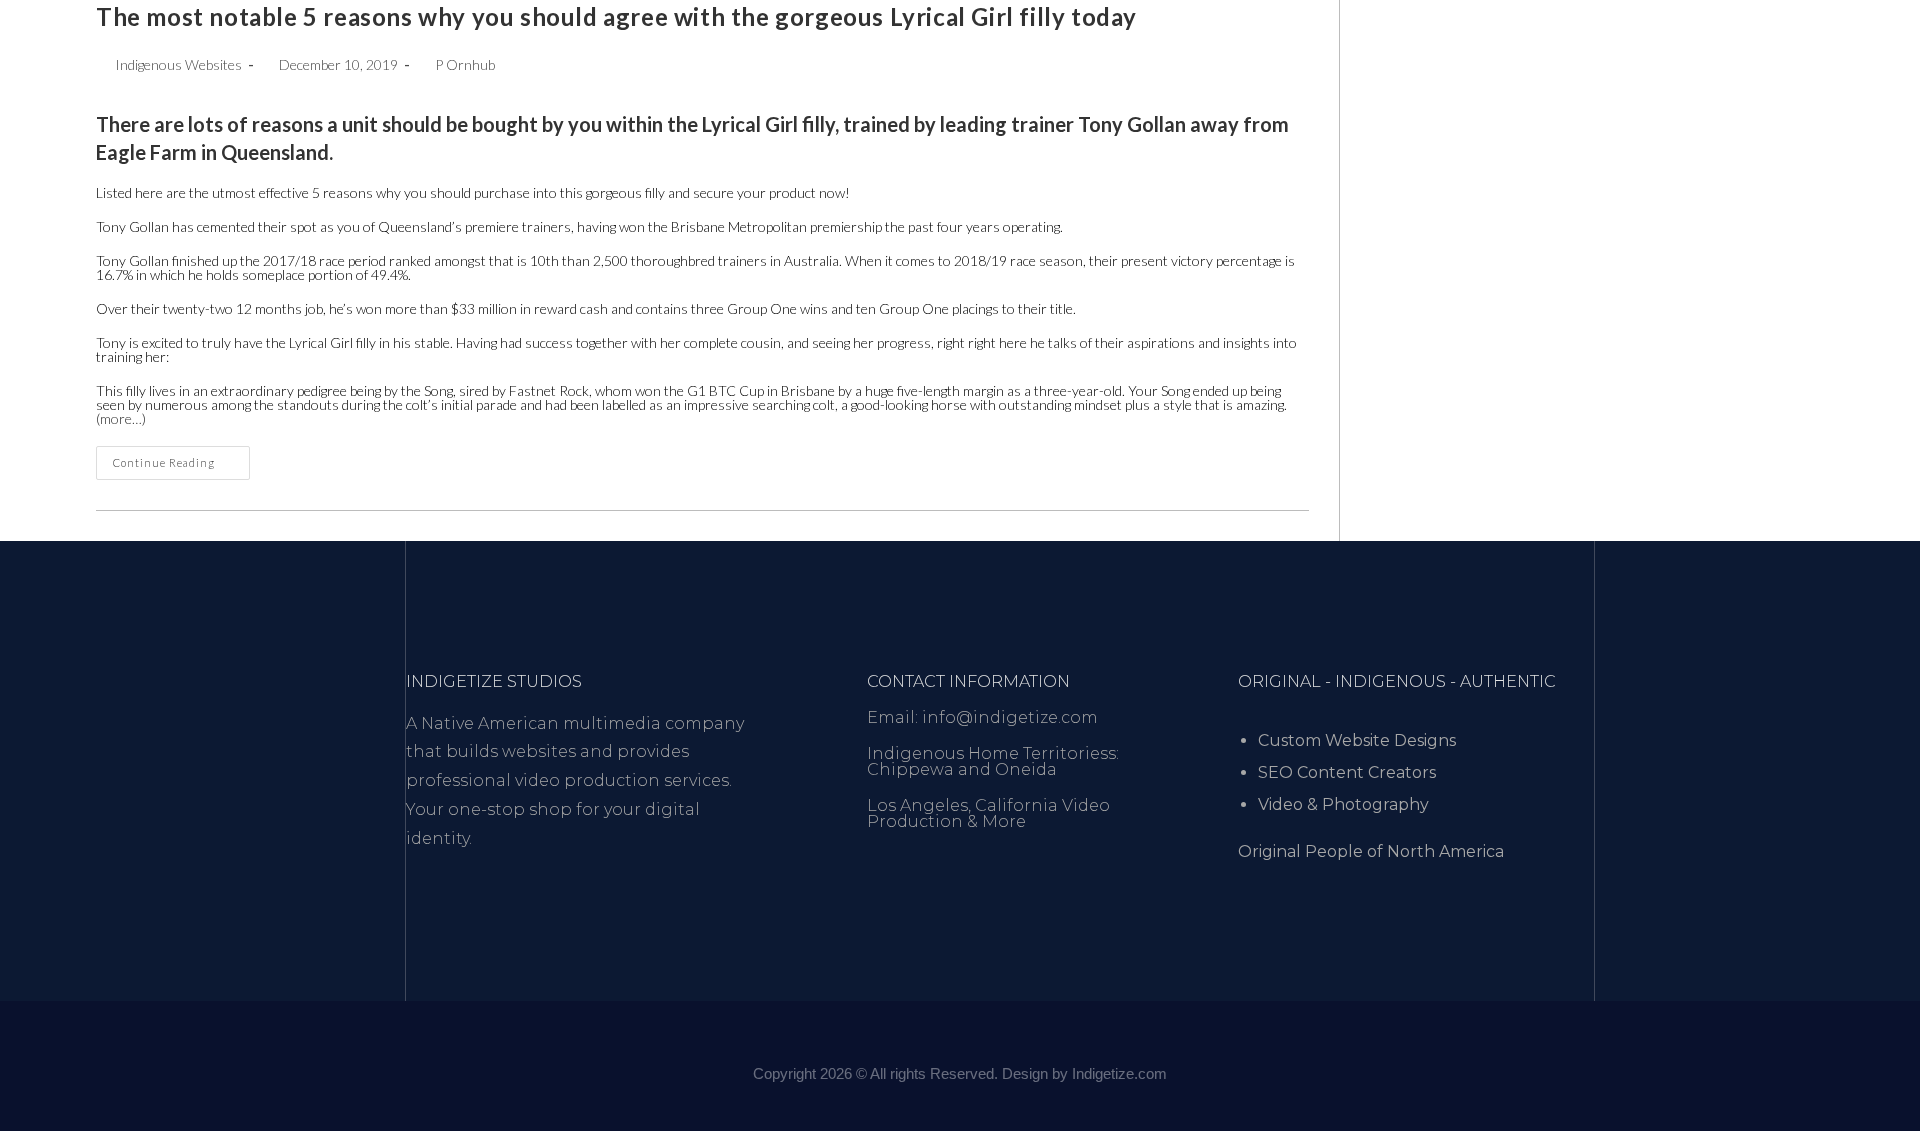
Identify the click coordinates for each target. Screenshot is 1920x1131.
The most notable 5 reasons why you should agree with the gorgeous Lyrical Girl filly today (616, 16)
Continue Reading (181, 457)
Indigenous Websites (178, 64)
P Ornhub (465, 64)
